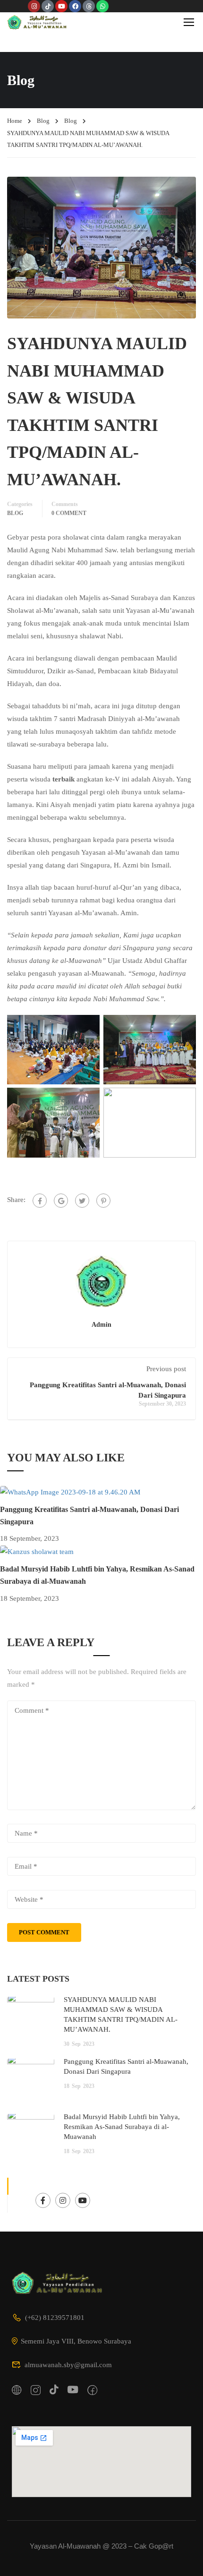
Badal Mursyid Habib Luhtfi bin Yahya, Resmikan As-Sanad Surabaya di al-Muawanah (122, 2127)
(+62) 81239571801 (55, 2318)
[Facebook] (75, 6)
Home (15, 121)
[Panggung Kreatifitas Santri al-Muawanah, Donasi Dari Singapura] (70, 1492)
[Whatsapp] (102, 6)
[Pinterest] (103, 1201)
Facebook (43, 2200)
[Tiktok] (48, 6)
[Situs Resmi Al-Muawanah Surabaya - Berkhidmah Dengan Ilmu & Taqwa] (38, 22)
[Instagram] (34, 6)
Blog (43, 121)
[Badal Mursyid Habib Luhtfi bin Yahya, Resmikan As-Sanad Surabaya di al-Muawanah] (37, 1551)
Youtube (83, 2200)
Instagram (63, 2200)
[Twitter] (82, 1201)
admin (101, 1324)
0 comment (69, 513)
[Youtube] (61, 6)
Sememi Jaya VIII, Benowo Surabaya (76, 2341)
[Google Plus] (61, 1201)
